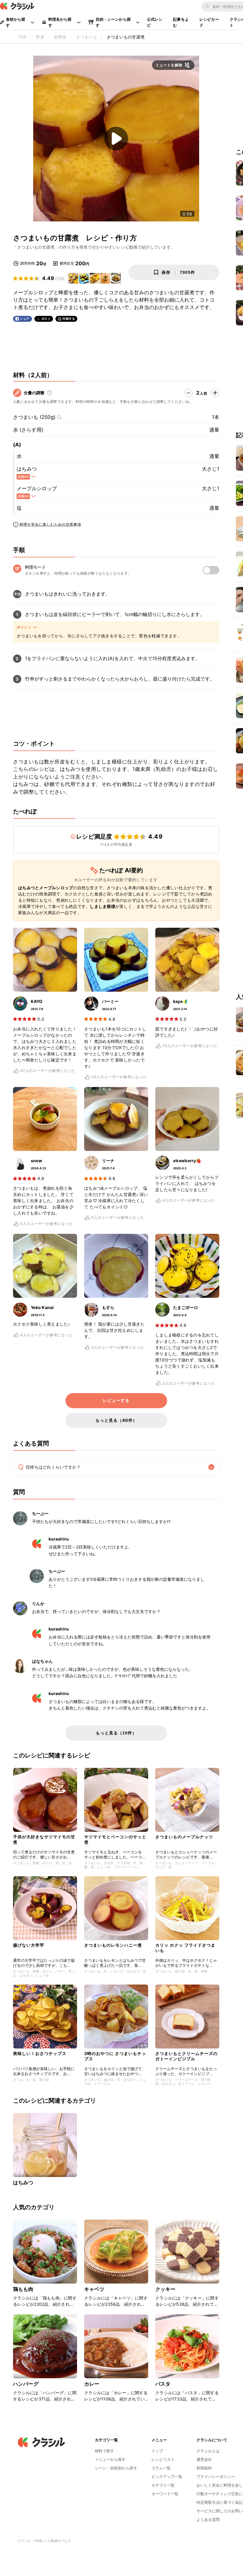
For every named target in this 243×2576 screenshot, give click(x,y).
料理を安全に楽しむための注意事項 (50, 524)
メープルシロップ (37, 488)
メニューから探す (110, 2459)
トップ (157, 2451)
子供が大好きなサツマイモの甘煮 (44, 1839)
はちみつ (27, 469)
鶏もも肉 (23, 2289)
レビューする (116, 1400)
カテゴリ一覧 (163, 2485)
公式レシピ (155, 22)
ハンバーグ (26, 2384)
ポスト (46, 319)
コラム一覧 (161, 2468)
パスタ (163, 2384)
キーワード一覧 (165, 2494)
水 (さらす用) (28, 430)
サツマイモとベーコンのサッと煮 (115, 1839)
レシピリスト (163, 2459)
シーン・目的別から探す (116, 2468)
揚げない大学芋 (29, 1945)
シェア (25, 319)
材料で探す (104, 2451)
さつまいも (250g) (34, 417)
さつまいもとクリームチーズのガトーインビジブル (186, 2056)
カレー (92, 2384)
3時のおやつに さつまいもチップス (115, 2056)
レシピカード (209, 22)
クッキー (166, 2289)
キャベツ (94, 2289)
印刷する (69, 319)
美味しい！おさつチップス (40, 2053)
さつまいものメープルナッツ (184, 1837)
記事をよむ (181, 22)
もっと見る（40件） (116, 1420)
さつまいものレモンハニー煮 (113, 1945)
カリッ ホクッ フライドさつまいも (185, 1948)
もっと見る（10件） (116, 1733)
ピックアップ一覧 (167, 2477)
